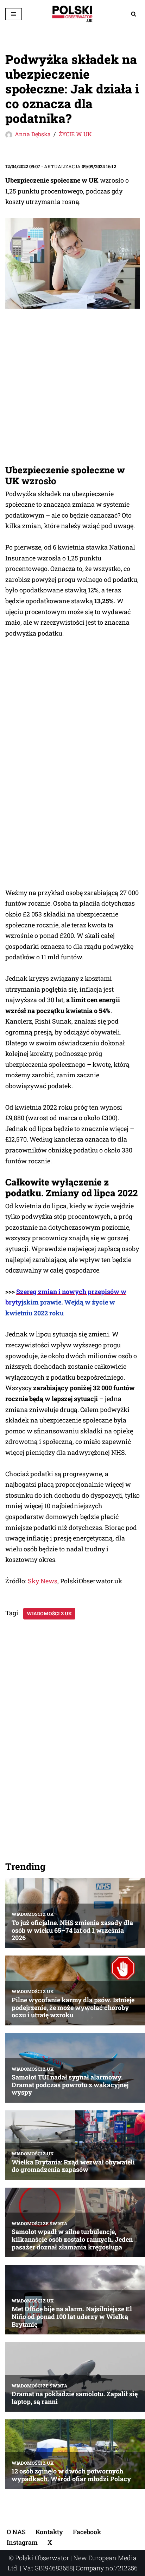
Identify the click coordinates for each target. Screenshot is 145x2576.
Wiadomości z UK (49, 1614)
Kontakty (49, 2532)
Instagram (22, 2542)
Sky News (43, 1581)
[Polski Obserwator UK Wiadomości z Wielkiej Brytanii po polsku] (72, 14)
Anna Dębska (33, 134)
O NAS (16, 2532)
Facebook (87, 2532)
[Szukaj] (134, 14)
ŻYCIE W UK (75, 134)
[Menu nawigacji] (14, 14)
